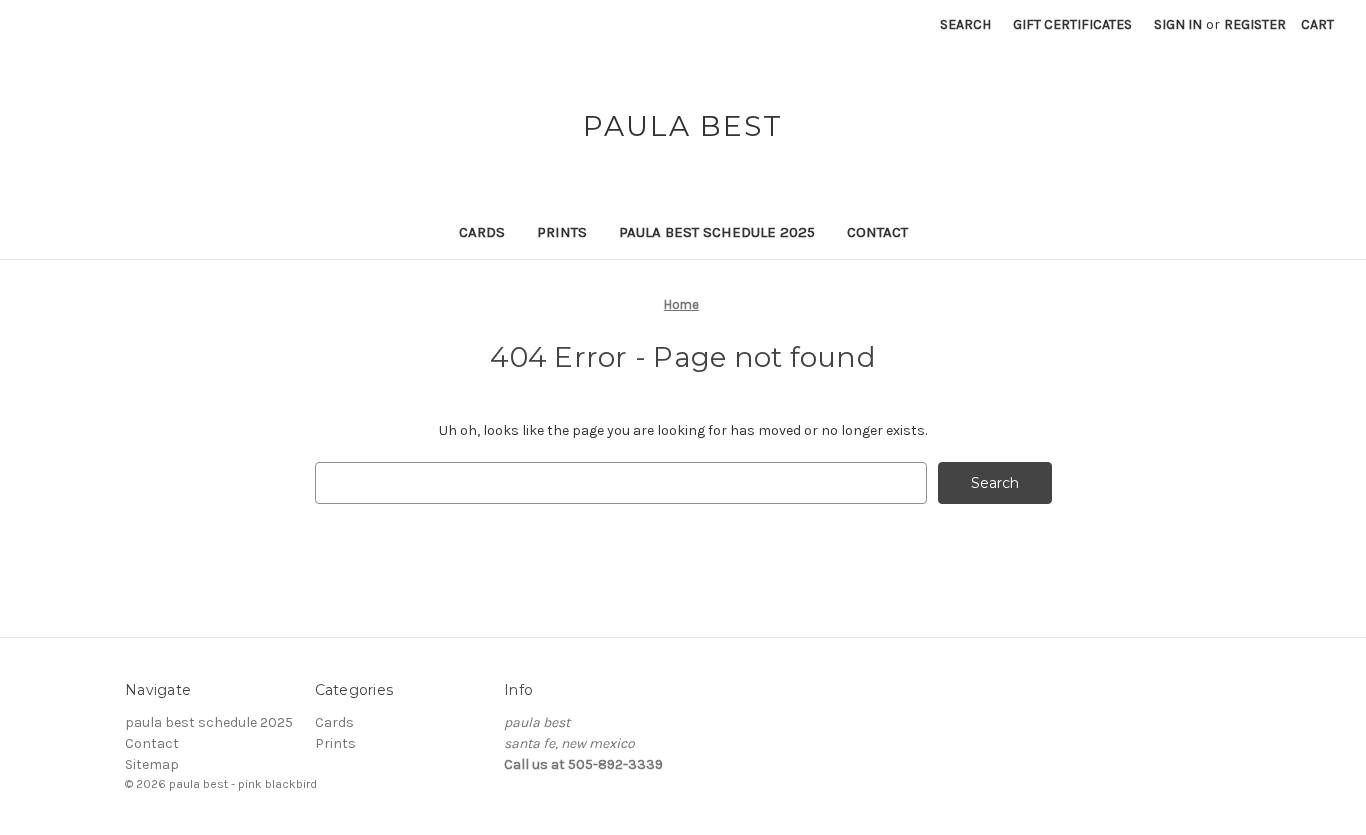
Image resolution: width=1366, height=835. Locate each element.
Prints (562, 232)
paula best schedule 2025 (717, 232)
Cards (482, 232)
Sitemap (152, 764)
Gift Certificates (1072, 24)
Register (1255, 24)
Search (965, 24)
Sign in (1178, 24)
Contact (877, 232)
